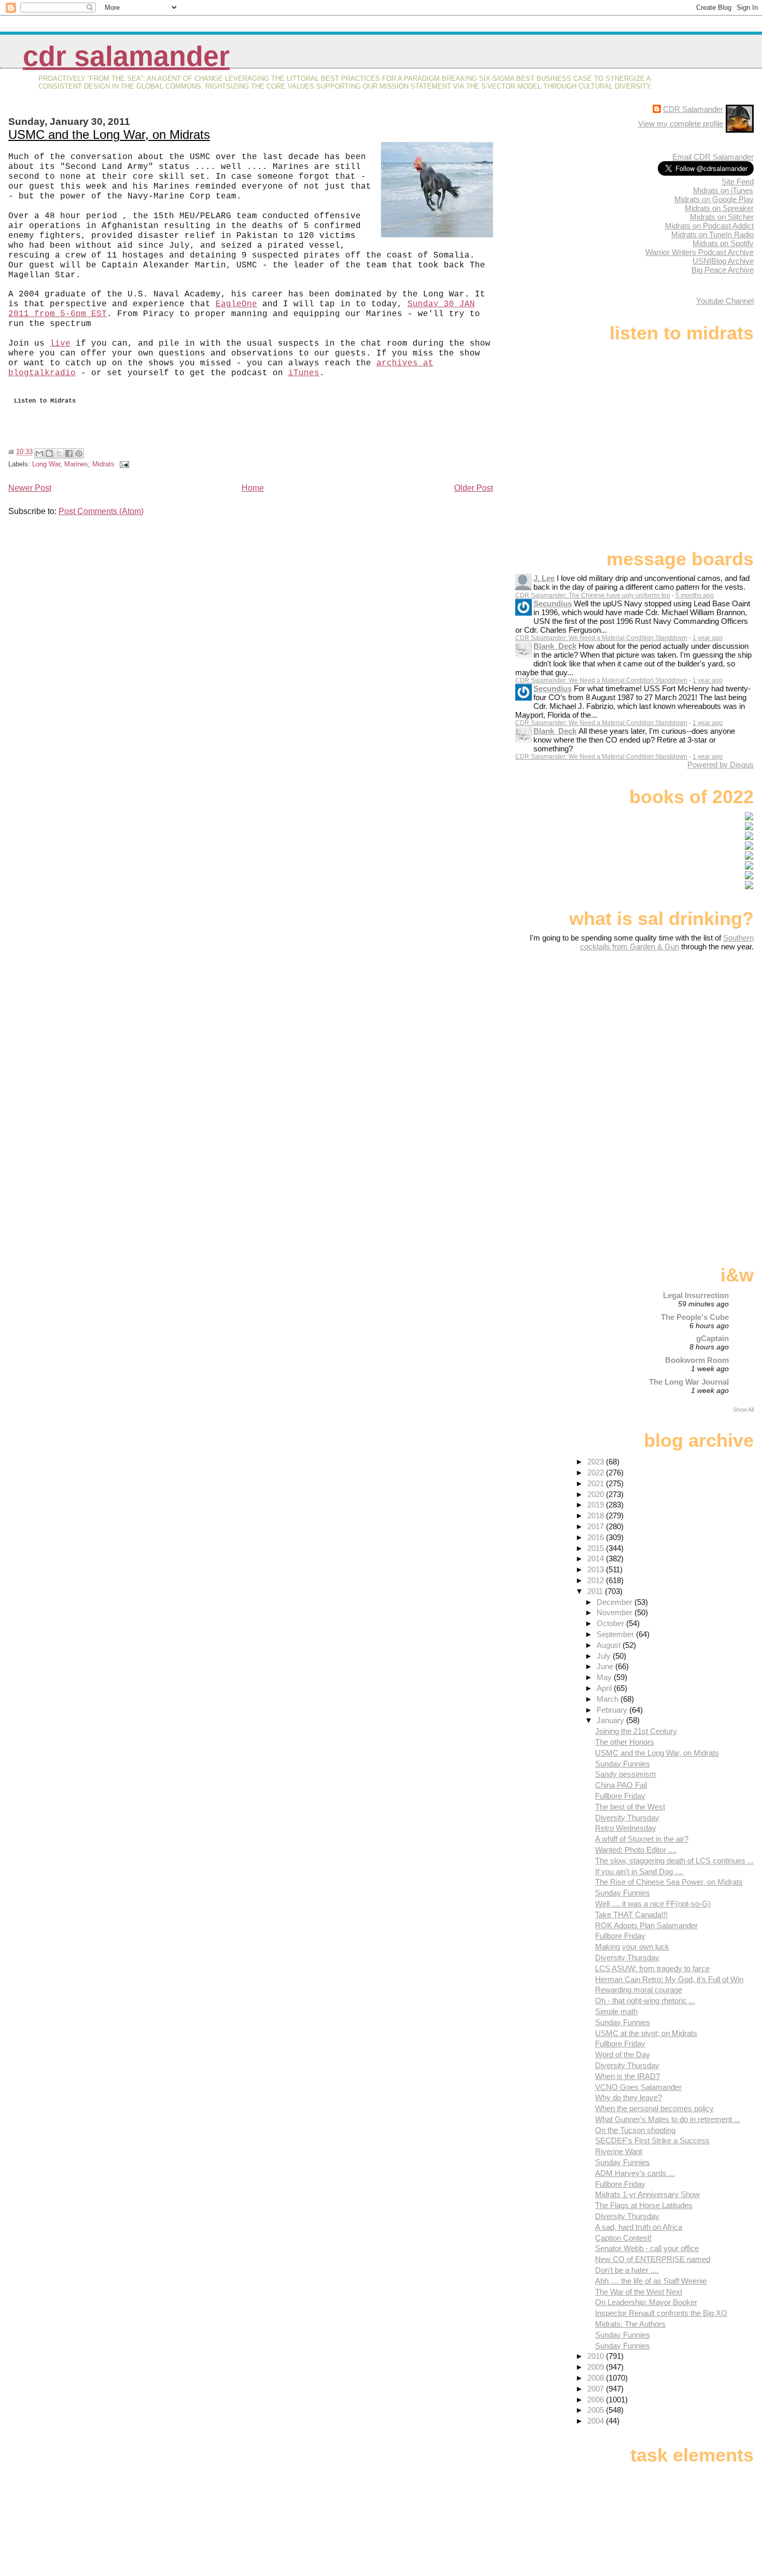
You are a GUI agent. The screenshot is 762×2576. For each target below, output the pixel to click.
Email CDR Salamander (713, 157)
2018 (597, 1515)
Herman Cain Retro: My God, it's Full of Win (669, 1979)
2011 (596, 1591)
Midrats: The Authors (630, 2324)
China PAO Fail (621, 1785)
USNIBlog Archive (723, 261)
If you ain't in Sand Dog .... (639, 1871)
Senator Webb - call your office (647, 2248)
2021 (597, 1483)
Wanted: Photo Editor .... (636, 1850)
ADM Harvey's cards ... (635, 2173)
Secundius (553, 603)
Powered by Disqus (721, 765)
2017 (597, 1526)
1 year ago (708, 638)
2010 (597, 2356)
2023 (597, 1462)
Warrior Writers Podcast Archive (700, 252)
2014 (597, 1559)
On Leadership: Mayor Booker (646, 2302)
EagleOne (236, 304)
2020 (597, 1494)
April (605, 1688)
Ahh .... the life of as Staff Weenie (651, 2281)
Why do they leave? (629, 2097)
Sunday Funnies (623, 1764)
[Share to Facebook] (69, 453)
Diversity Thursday (627, 1818)
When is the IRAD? (627, 2076)
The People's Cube (695, 1317)
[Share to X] (59, 453)
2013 (597, 1569)
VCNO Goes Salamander (638, 2087)
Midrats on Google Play (714, 199)
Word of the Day (623, 2054)
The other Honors (625, 1742)
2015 (597, 1548)
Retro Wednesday (626, 1828)
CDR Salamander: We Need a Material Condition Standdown (601, 638)
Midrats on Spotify (723, 243)
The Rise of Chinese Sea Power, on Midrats (669, 1882)
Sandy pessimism (626, 1774)
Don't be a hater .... (627, 2270)
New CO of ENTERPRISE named (653, 2259)
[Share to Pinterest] (79, 453)
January (611, 1720)
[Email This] (39, 453)
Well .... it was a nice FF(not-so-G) (653, 1904)
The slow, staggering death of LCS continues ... (674, 1861)
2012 (597, 1580)
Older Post (474, 488)
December (616, 1602)
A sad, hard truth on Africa (639, 2227)
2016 (597, 1537)
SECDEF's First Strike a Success (652, 2140)
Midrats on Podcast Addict (709, 226)
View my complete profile (681, 124)
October (611, 1623)
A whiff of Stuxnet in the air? (642, 1839)
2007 (597, 2389)
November (616, 1612)
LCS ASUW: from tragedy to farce (652, 1968)
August (610, 1645)
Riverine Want (619, 2151)
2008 (597, 2378)
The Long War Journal (689, 1382)
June (606, 1666)
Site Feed (738, 182)
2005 (597, 2410)
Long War (46, 464)
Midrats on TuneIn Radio (712, 234)
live (60, 344)
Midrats (103, 464)
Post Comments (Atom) (101, 511)
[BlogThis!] (49, 453)
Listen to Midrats (45, 403)
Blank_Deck (555, 646)
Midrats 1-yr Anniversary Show (647, 2194)
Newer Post (30, 488)
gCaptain (712, 1338)
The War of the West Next (639, 2292)
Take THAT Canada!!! (631, 1915)
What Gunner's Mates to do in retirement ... (668, 2119)
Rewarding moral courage (639, 1990)
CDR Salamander (126, 56)
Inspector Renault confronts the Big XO (661, 2313)
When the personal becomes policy (654, 2108)
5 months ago (695, 595)
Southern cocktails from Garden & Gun (667, 942)
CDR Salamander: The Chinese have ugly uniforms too (593, 595)
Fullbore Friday (620, 1796)
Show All (743, 1410)
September (616, 1634)
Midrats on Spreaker (719, 208)
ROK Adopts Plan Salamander (646, 1925)
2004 (597, 2421)
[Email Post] (123, 464)
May (605, 1677)
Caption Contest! (623, 2238)
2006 (597, 2400)
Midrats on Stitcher (722, 217)
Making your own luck (632, 1947)
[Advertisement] (689, 1033)
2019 (597, 1505)
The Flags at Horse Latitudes (644, 2205)
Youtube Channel (725, 301)
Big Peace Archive (723, 270)
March (609, 1699)
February (613, 1710)
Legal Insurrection (696, 1295)
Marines (76, 464)
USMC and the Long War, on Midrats (109, 134)
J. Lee (544, 578)
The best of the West (630, 1807)
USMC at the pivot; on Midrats (646, 2033)
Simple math (616, 2011)
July (605, 1656)
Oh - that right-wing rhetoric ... (645, 2001)
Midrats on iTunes (723, 190)
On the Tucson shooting (635, 2130)
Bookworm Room (697, 1360)
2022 (597, 1472)
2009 (597, 2367)
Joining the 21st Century (636, 1731)
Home (253, 488)
